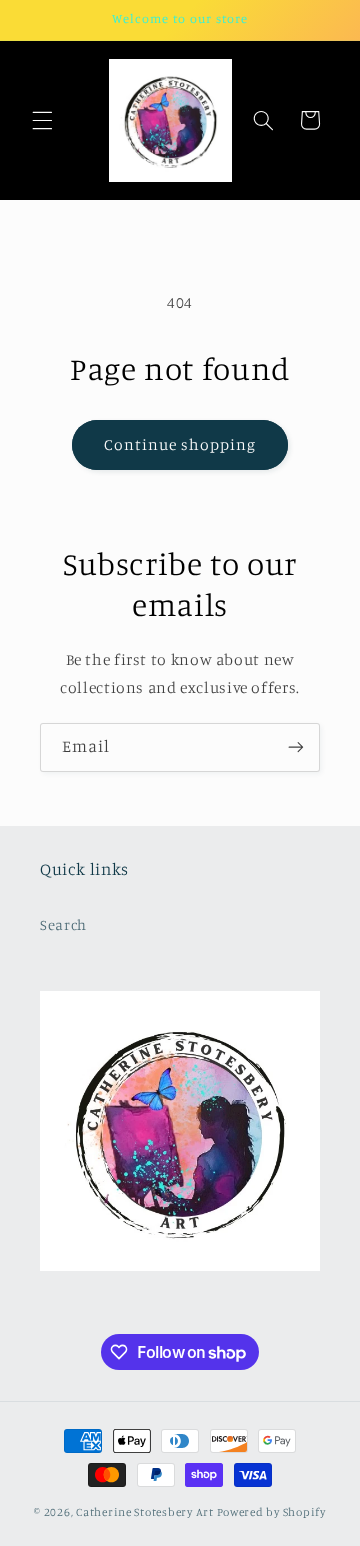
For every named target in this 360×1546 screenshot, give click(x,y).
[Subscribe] (296, 747)
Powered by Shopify (271, 1512)
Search (63, 924)
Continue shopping (180, 444)
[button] (42, 120)
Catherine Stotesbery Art (145, 1512)
